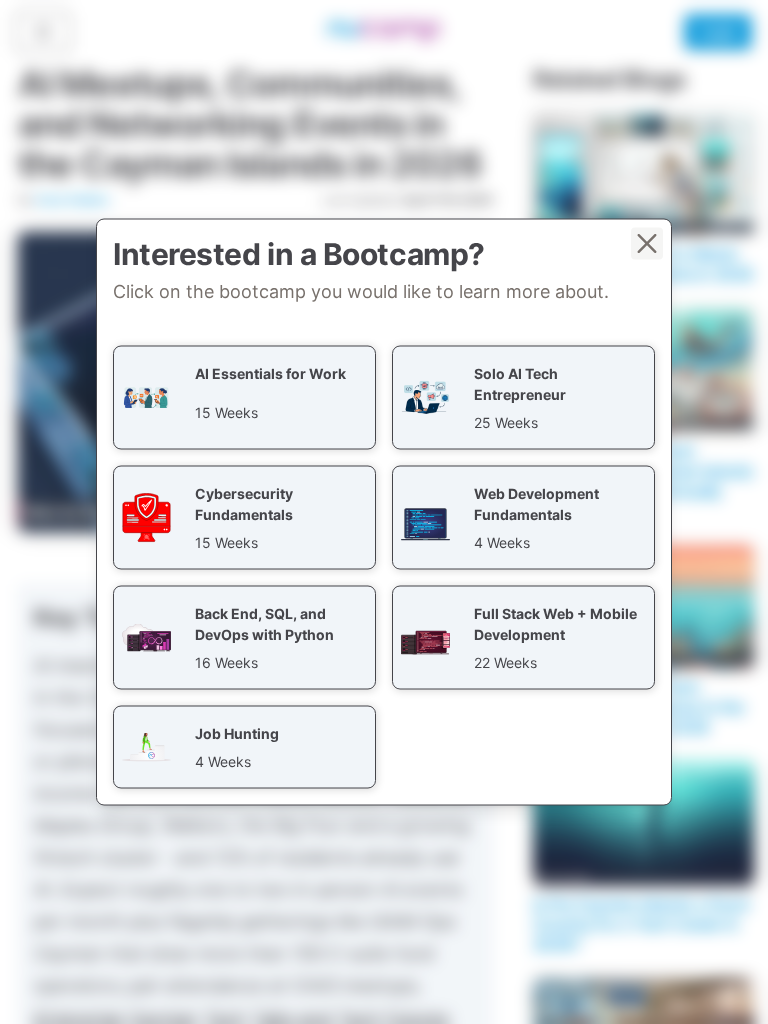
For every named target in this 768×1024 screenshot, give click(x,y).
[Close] (647, 244)
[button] (244, 398)
